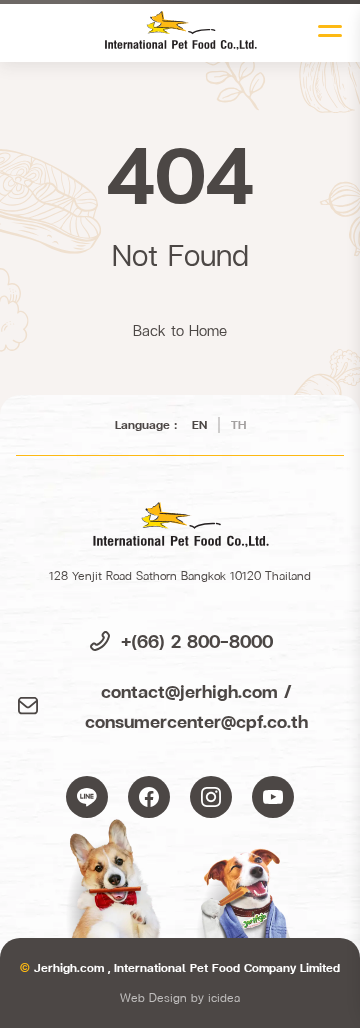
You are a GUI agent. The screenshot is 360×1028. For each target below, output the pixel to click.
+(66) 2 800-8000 (197, 640)
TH (238, 424)
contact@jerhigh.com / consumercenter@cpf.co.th (196, 705)
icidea (224, 997)
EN (199, 424)
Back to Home (180, 330)
